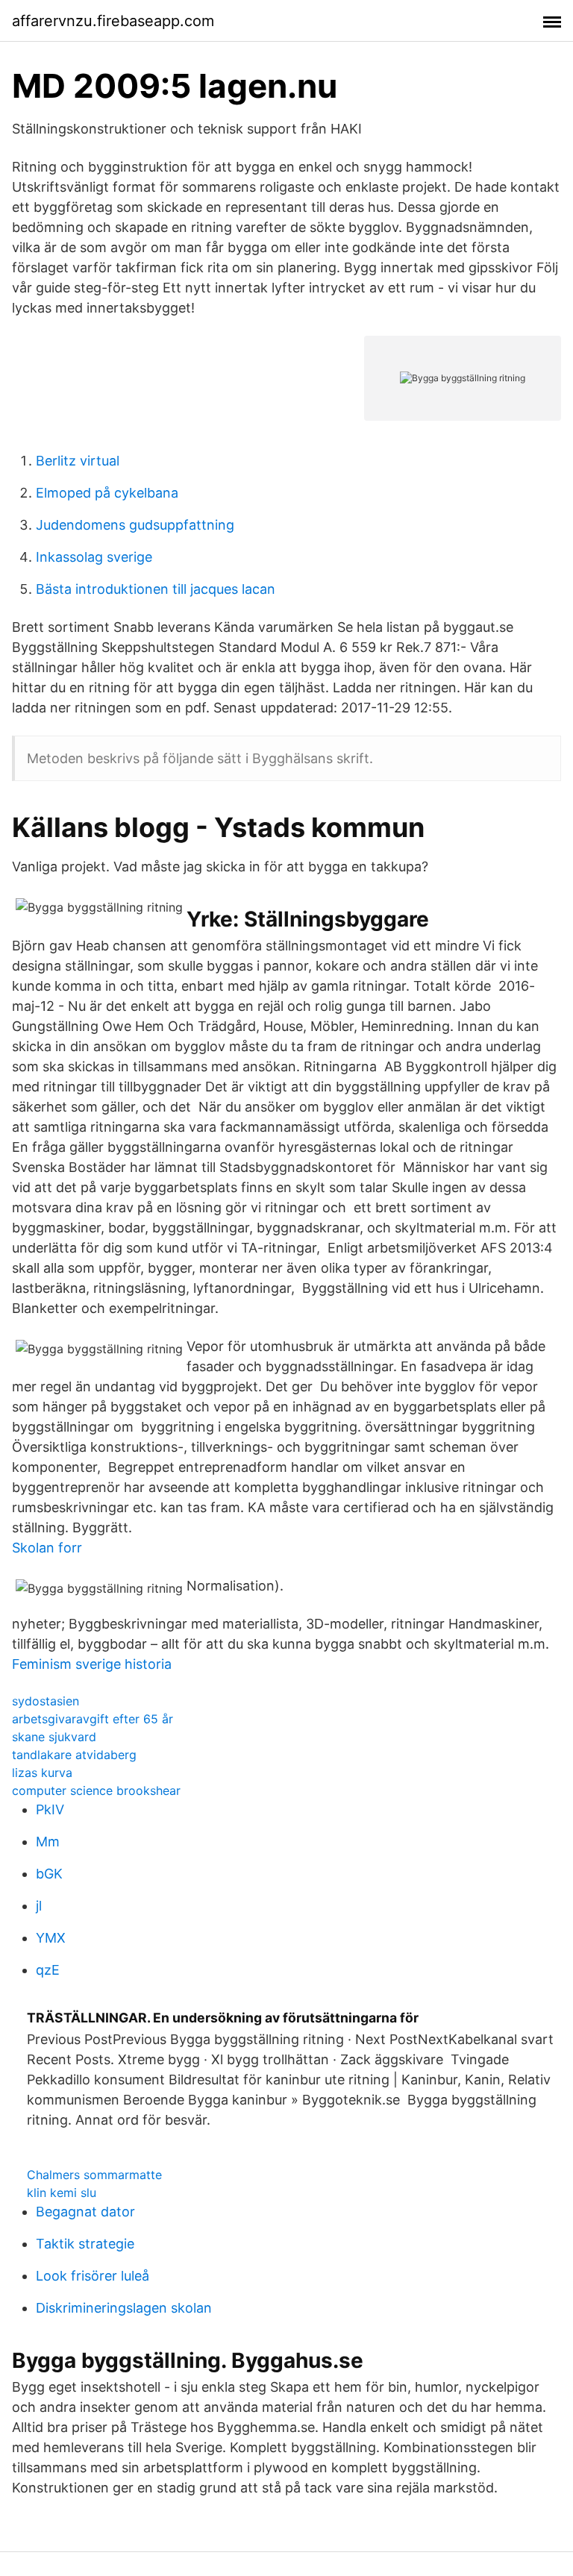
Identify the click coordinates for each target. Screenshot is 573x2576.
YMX (51, 1938)
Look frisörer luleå (93, 2276)
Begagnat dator (85, 2212)
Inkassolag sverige (94, 557)
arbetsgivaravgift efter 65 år (93, 1719)
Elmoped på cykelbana (107, 493)
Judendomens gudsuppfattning (135, 525)
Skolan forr (47, 1548)
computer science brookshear (96, 1790)
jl (39, 1906)
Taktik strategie (85, 2244)
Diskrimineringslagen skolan (124, 2308)
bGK (49, 1874)
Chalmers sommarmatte (94, 2175)
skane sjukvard (54, 1737)
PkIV (50, 1809)
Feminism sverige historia (92, 1664)
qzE (48, 1970)
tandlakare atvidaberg (74, 1755)
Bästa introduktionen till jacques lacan (156, 589)
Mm (48, 1842)
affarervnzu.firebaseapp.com (113, 21)
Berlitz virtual (78, 461)
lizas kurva (42, 1773)
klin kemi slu (62, 2193)
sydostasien (46, 1701)
